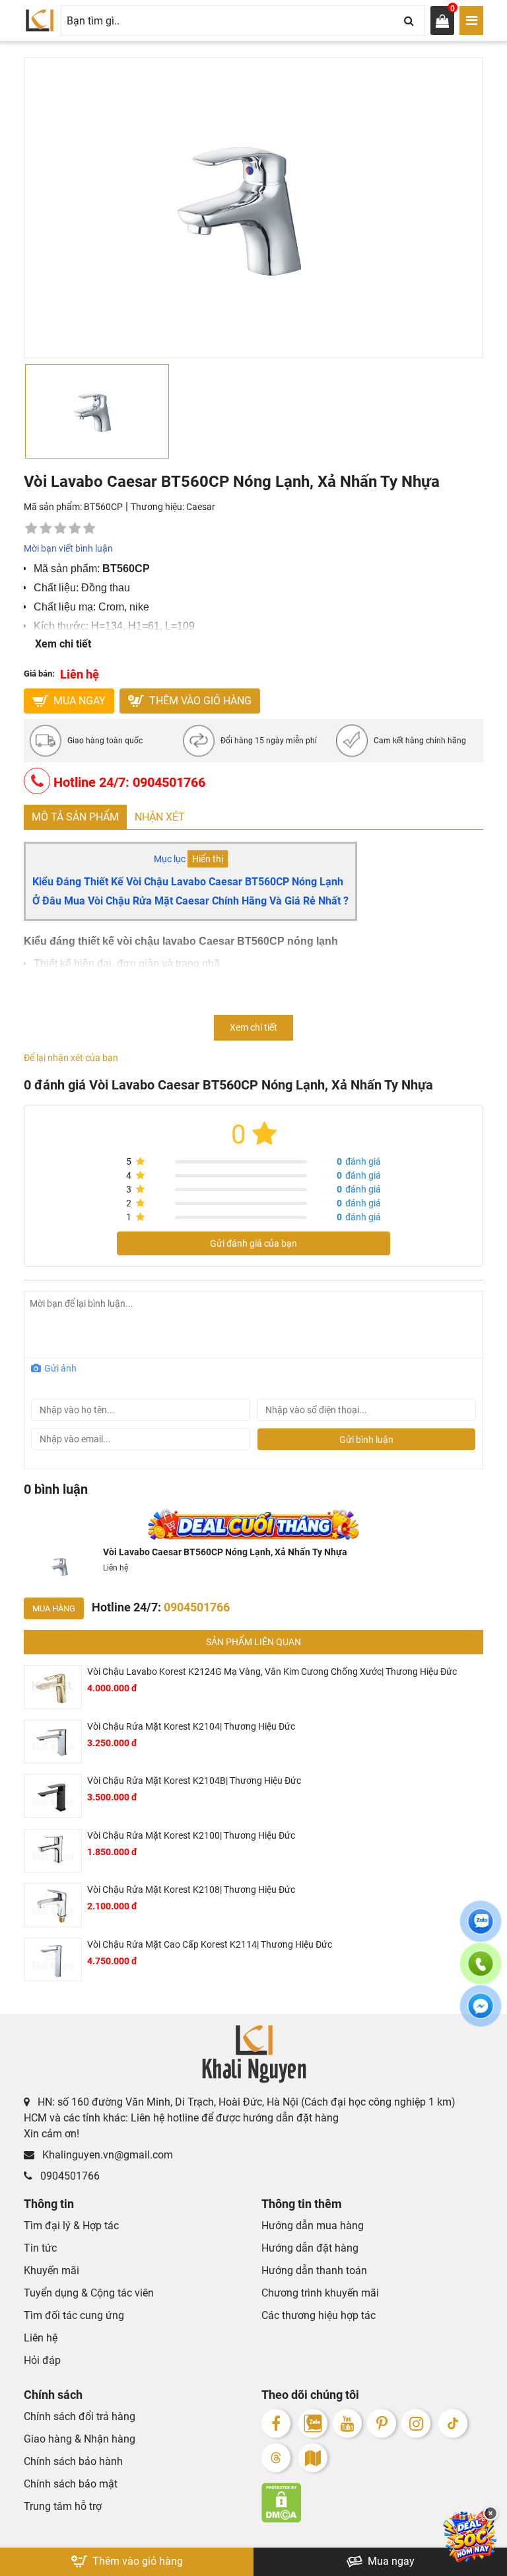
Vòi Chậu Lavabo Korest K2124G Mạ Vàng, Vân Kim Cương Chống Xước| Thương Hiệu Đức (272, 1672)
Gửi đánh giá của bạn (253, 1243)
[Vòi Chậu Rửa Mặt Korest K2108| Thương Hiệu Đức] (53, 1905)
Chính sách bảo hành (73, 2461)
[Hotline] (481, 1971)
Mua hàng (54, 1608)
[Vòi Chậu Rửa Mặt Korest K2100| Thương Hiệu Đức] (53, 1851)
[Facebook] (276, 2423)
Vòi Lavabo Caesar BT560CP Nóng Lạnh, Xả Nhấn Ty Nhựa (225, 1552)
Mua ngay (390, 2561)
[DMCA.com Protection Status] (372, 2503)
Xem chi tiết (63, 644)
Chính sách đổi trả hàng (80, 2416)
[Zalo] (313, 2423)
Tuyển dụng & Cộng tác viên (89, 2293)
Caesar (201, 507)
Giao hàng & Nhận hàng (80, 2439)
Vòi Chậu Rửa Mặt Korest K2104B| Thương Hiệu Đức (194, 1781)
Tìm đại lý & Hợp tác (71, 2226)
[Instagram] (416, 2423)
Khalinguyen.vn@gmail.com (106, 2155)
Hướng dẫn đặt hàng (310, 2248)
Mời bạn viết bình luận (68, 548)
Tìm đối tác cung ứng (74, 2315)
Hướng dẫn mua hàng (313, 2226)
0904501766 (69, 2176)
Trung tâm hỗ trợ (63, 2506)
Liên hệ (41, 2338)
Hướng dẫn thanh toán (314, 2270)
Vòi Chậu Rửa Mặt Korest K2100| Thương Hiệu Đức (191, 1835)
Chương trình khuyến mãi (320, 2293)
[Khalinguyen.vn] (40, 20)
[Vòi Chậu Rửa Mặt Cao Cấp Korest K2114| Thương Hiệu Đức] (53, 1960)
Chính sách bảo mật (71, 2484)
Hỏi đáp (42, 2360)
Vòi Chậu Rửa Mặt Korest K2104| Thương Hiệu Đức (191, 1726)
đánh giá (359, 1161)
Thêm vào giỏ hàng (199, 701)
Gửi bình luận (366, 1440)
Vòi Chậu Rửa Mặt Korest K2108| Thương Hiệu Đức (191, 1890)
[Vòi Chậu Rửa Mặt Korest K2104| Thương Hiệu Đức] (53, 1742)
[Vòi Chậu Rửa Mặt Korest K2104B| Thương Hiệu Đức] (53, 1796)
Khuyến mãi (51, 2270)
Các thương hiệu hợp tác (319, 2315)
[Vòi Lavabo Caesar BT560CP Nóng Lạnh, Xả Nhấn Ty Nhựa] (61, 1566)
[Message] (481, 2014)
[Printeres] (382, 2423)
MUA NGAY (78, 701)
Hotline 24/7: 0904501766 (128, 782)
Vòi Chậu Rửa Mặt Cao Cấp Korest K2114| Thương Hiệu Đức (210, 1944)
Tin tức (40, 2248)
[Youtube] (347, 2423)
